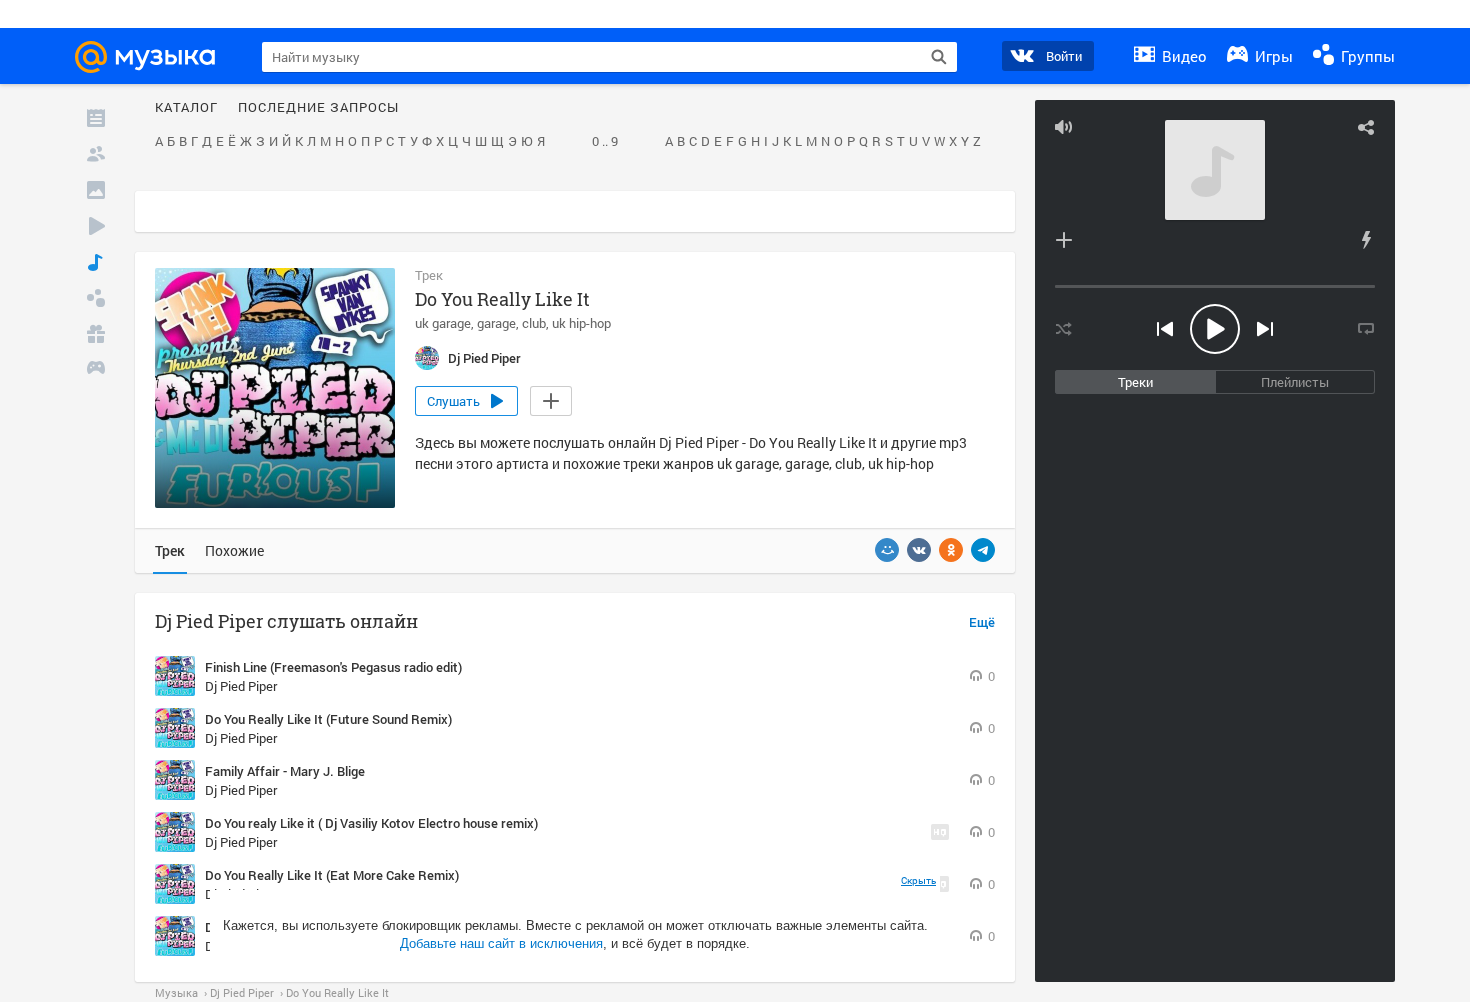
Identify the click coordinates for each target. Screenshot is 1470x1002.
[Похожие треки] (1366, 240)
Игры (1272, 56)
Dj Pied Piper (241, 686)
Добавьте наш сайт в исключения (501, 943)
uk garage (443, 323)
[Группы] (96, 298)
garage (496, 323)
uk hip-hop (581, 323)
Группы (1366, 56)
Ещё (982, 623)
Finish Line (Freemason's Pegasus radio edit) (333, 667)
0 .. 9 (605, 142)
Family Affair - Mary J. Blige (285, 771)
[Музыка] (96, 262)
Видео (1182, 56)
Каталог (186, 108)
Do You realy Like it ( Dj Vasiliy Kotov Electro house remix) (371, 823)
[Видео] (96, 226)
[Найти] (939, 57)
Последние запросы (318, 108)
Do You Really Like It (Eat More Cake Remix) (332, 875)
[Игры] (96, 370)
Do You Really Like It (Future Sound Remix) (328, 719)
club (534, 323)
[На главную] (154, 57)
